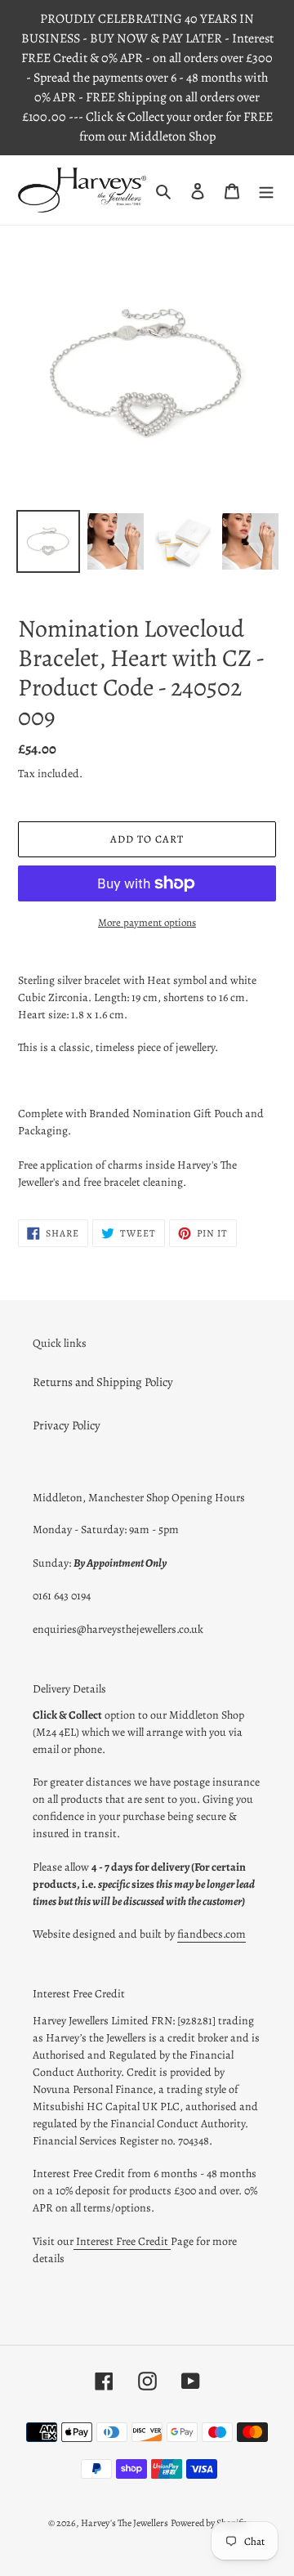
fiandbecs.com (212, 1934)
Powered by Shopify (208, 2523)
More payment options (147, 922)
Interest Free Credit (122, 2241)
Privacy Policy (67, 1425)
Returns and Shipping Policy (103, 1382)
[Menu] (266, 190)
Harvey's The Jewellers (125, 2523)
